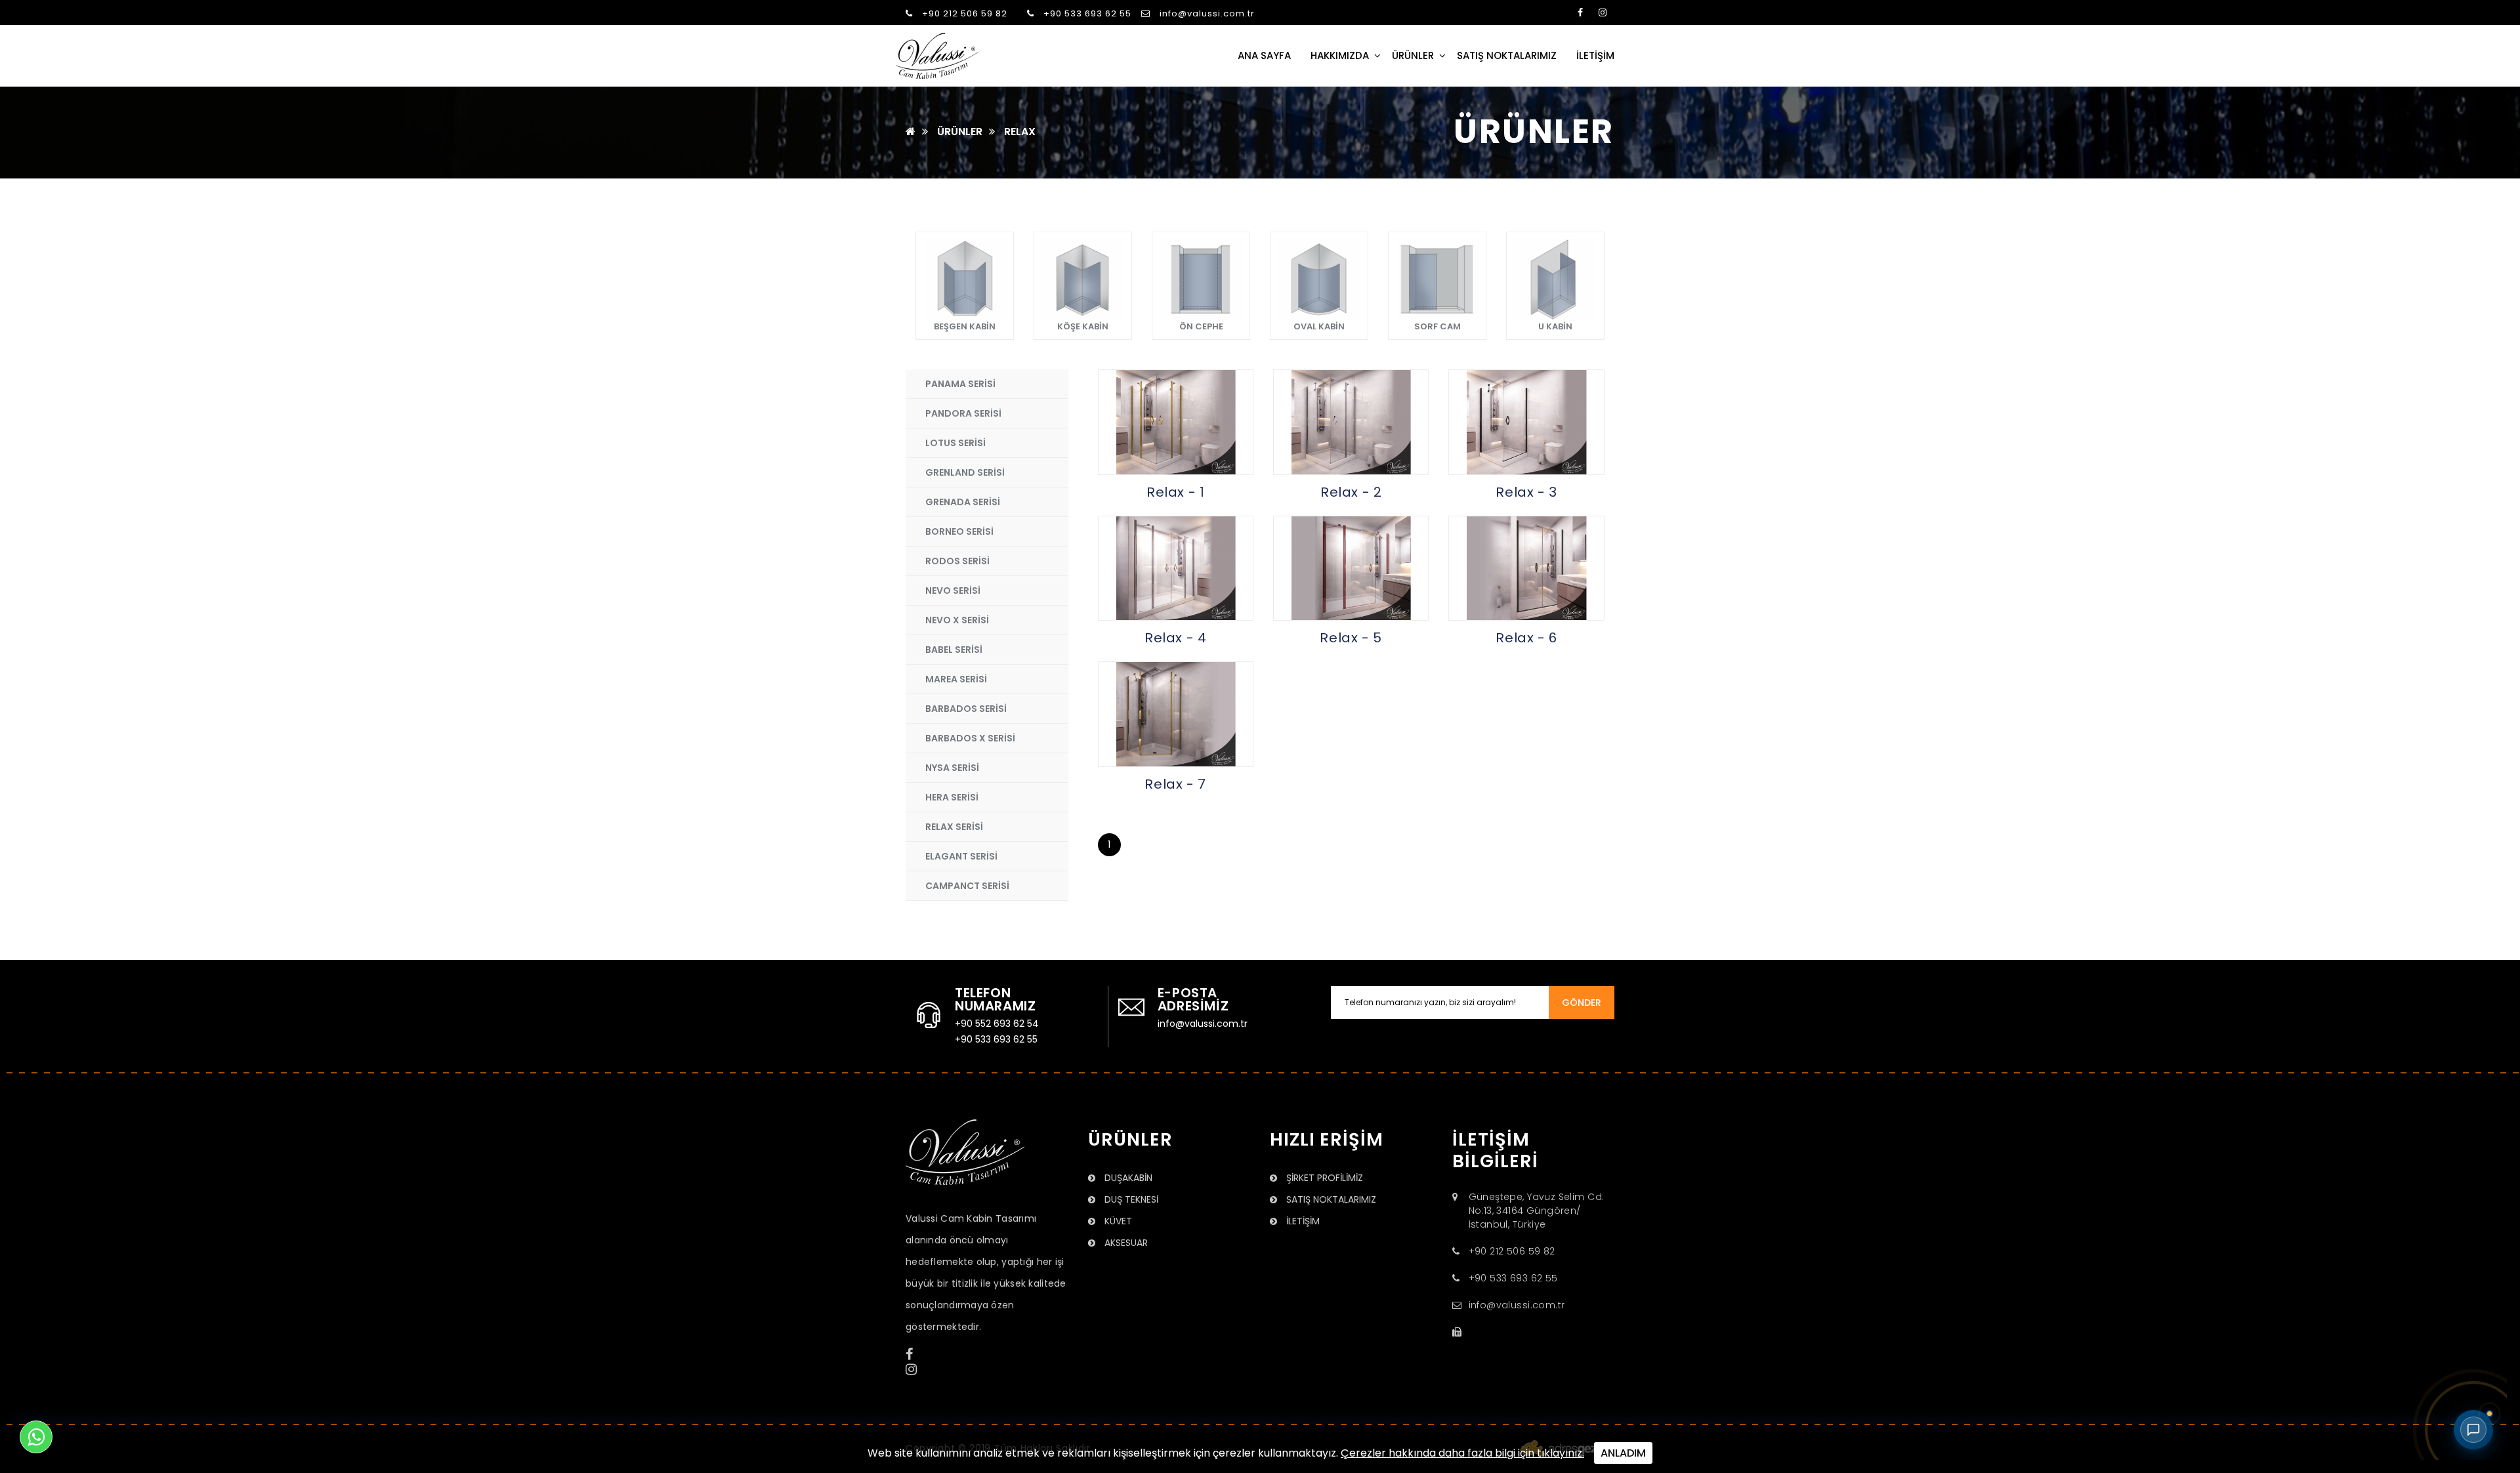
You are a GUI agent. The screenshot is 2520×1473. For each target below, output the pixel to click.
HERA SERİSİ (952, 797)
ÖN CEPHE (1201, 326)
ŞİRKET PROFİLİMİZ (1323, 1178)
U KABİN (1555, 326)
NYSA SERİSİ (952, 768)
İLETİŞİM (1595, 55)
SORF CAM (1438, 326)
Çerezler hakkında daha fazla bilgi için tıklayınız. (1462, 1453)
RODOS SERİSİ (957, 561)
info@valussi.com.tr (1206, 13)
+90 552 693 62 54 (997, 1024)
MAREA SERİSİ (956, 679)
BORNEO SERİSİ (959, 531)
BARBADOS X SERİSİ (970, 738)
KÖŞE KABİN (1083, 326)
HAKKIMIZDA (1340, 55)
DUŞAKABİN (1127, 1178)
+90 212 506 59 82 (963, 13)
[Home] (911, 132)
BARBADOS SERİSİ (966, 709)
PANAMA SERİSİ (960, 384)
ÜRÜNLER (1413, 55)
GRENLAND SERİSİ (965, 472)
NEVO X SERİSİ (957, 620)
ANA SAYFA (1264, 55)
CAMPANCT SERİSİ (967, 886)
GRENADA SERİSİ (963, 502)
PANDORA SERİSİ (963, 413)
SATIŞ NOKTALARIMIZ (1507, 55)
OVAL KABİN (1319, 326)
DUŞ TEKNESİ (1130, 1199)
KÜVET (1117, 1221)
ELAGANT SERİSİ (961, 856)
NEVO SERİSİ (953, 591)
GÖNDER (1582, 1003)
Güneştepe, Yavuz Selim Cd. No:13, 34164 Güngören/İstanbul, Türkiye (1537, 1211)
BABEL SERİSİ (954, 650)
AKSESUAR (1125, 1243)
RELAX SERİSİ (954, 827)
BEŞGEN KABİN (965, 326)
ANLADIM (1623, 1453)
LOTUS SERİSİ (955, 443)
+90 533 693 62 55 (1086, 13)
